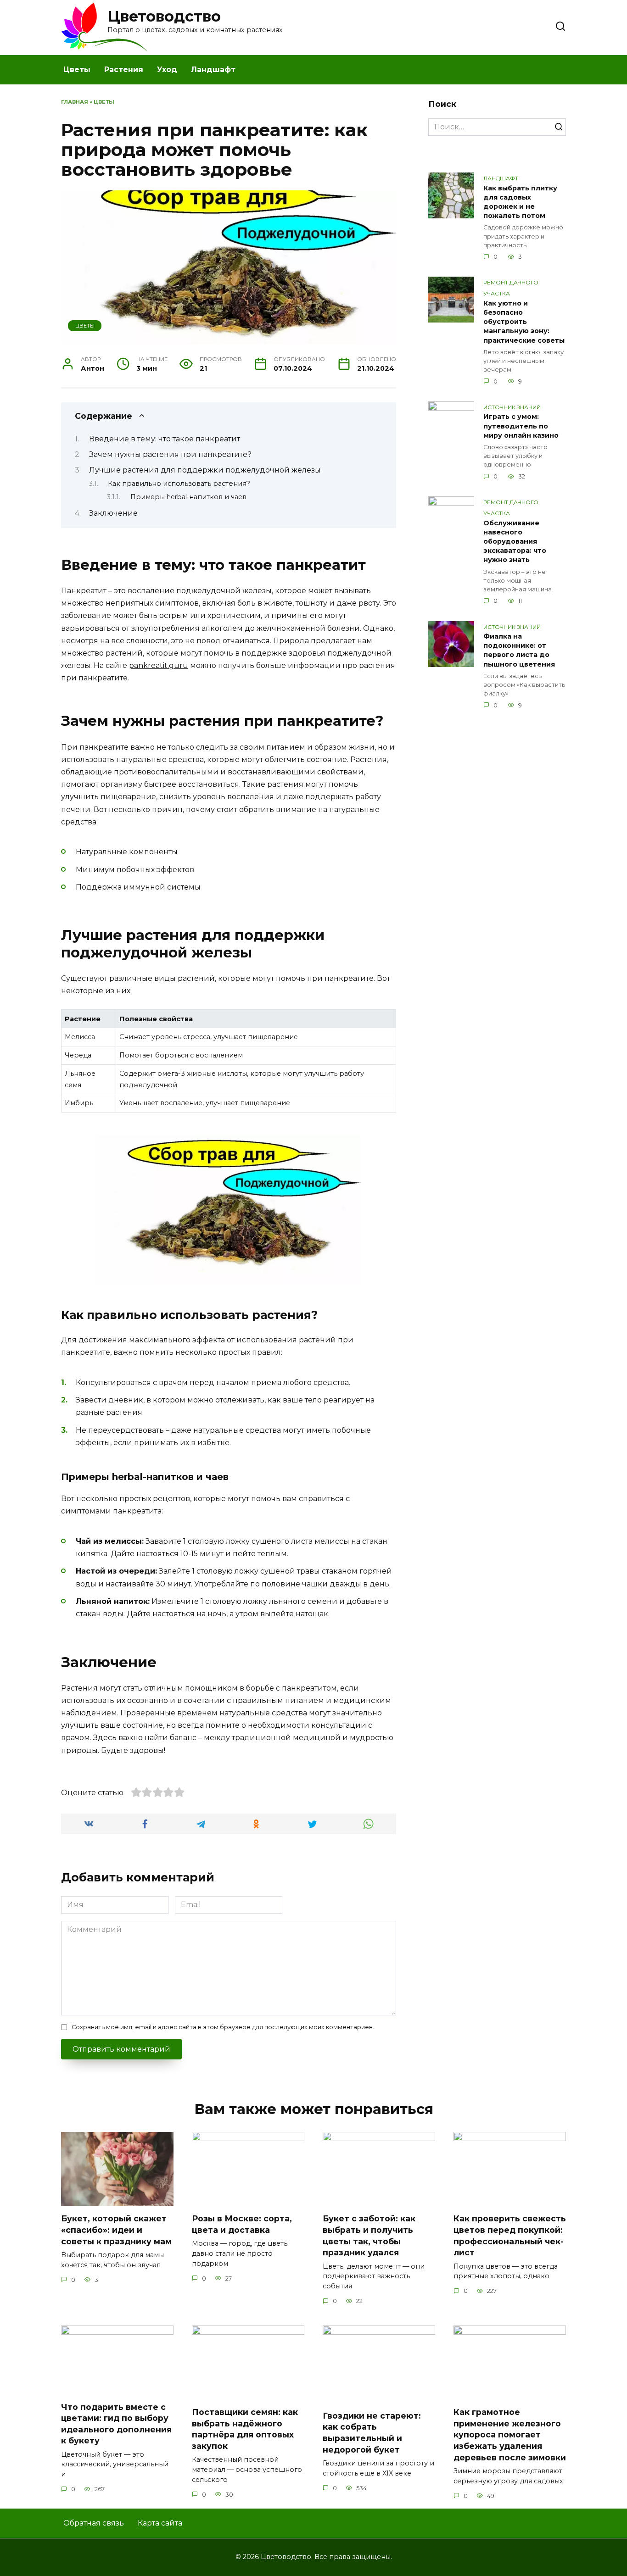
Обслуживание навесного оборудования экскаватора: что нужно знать (515, 542)
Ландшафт (213, 70)
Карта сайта (160, 2523)
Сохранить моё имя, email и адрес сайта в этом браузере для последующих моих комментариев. (223, 2027)
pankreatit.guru (159, 665)
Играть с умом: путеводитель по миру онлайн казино (521, 426)
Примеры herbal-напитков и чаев (188, 497)
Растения (124, 70)
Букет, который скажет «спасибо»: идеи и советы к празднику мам (116, 2230)
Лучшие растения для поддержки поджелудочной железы (205, 470)
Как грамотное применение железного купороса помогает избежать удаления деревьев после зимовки (510, 2435)
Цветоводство (164, 16)
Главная (75, 102)
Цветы (77, 70)
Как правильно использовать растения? (179, 484)
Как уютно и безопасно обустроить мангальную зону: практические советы (524, 322)
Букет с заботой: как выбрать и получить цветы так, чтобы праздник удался (369, 2235)
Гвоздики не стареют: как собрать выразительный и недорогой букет (372, 2433)
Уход (167, 70)
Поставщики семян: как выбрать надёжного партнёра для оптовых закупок (245, 2429)
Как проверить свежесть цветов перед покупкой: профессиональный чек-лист (510, 2235)
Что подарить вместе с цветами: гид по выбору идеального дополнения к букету (116, 2423)
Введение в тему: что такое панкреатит (165, 439)
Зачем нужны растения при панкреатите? (170, 454)
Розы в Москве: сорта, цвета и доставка (242, 2224)
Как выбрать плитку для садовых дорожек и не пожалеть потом (520, 202)
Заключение (113, 513)
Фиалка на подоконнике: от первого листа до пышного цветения (519, 651)
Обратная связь (94, 2523)
